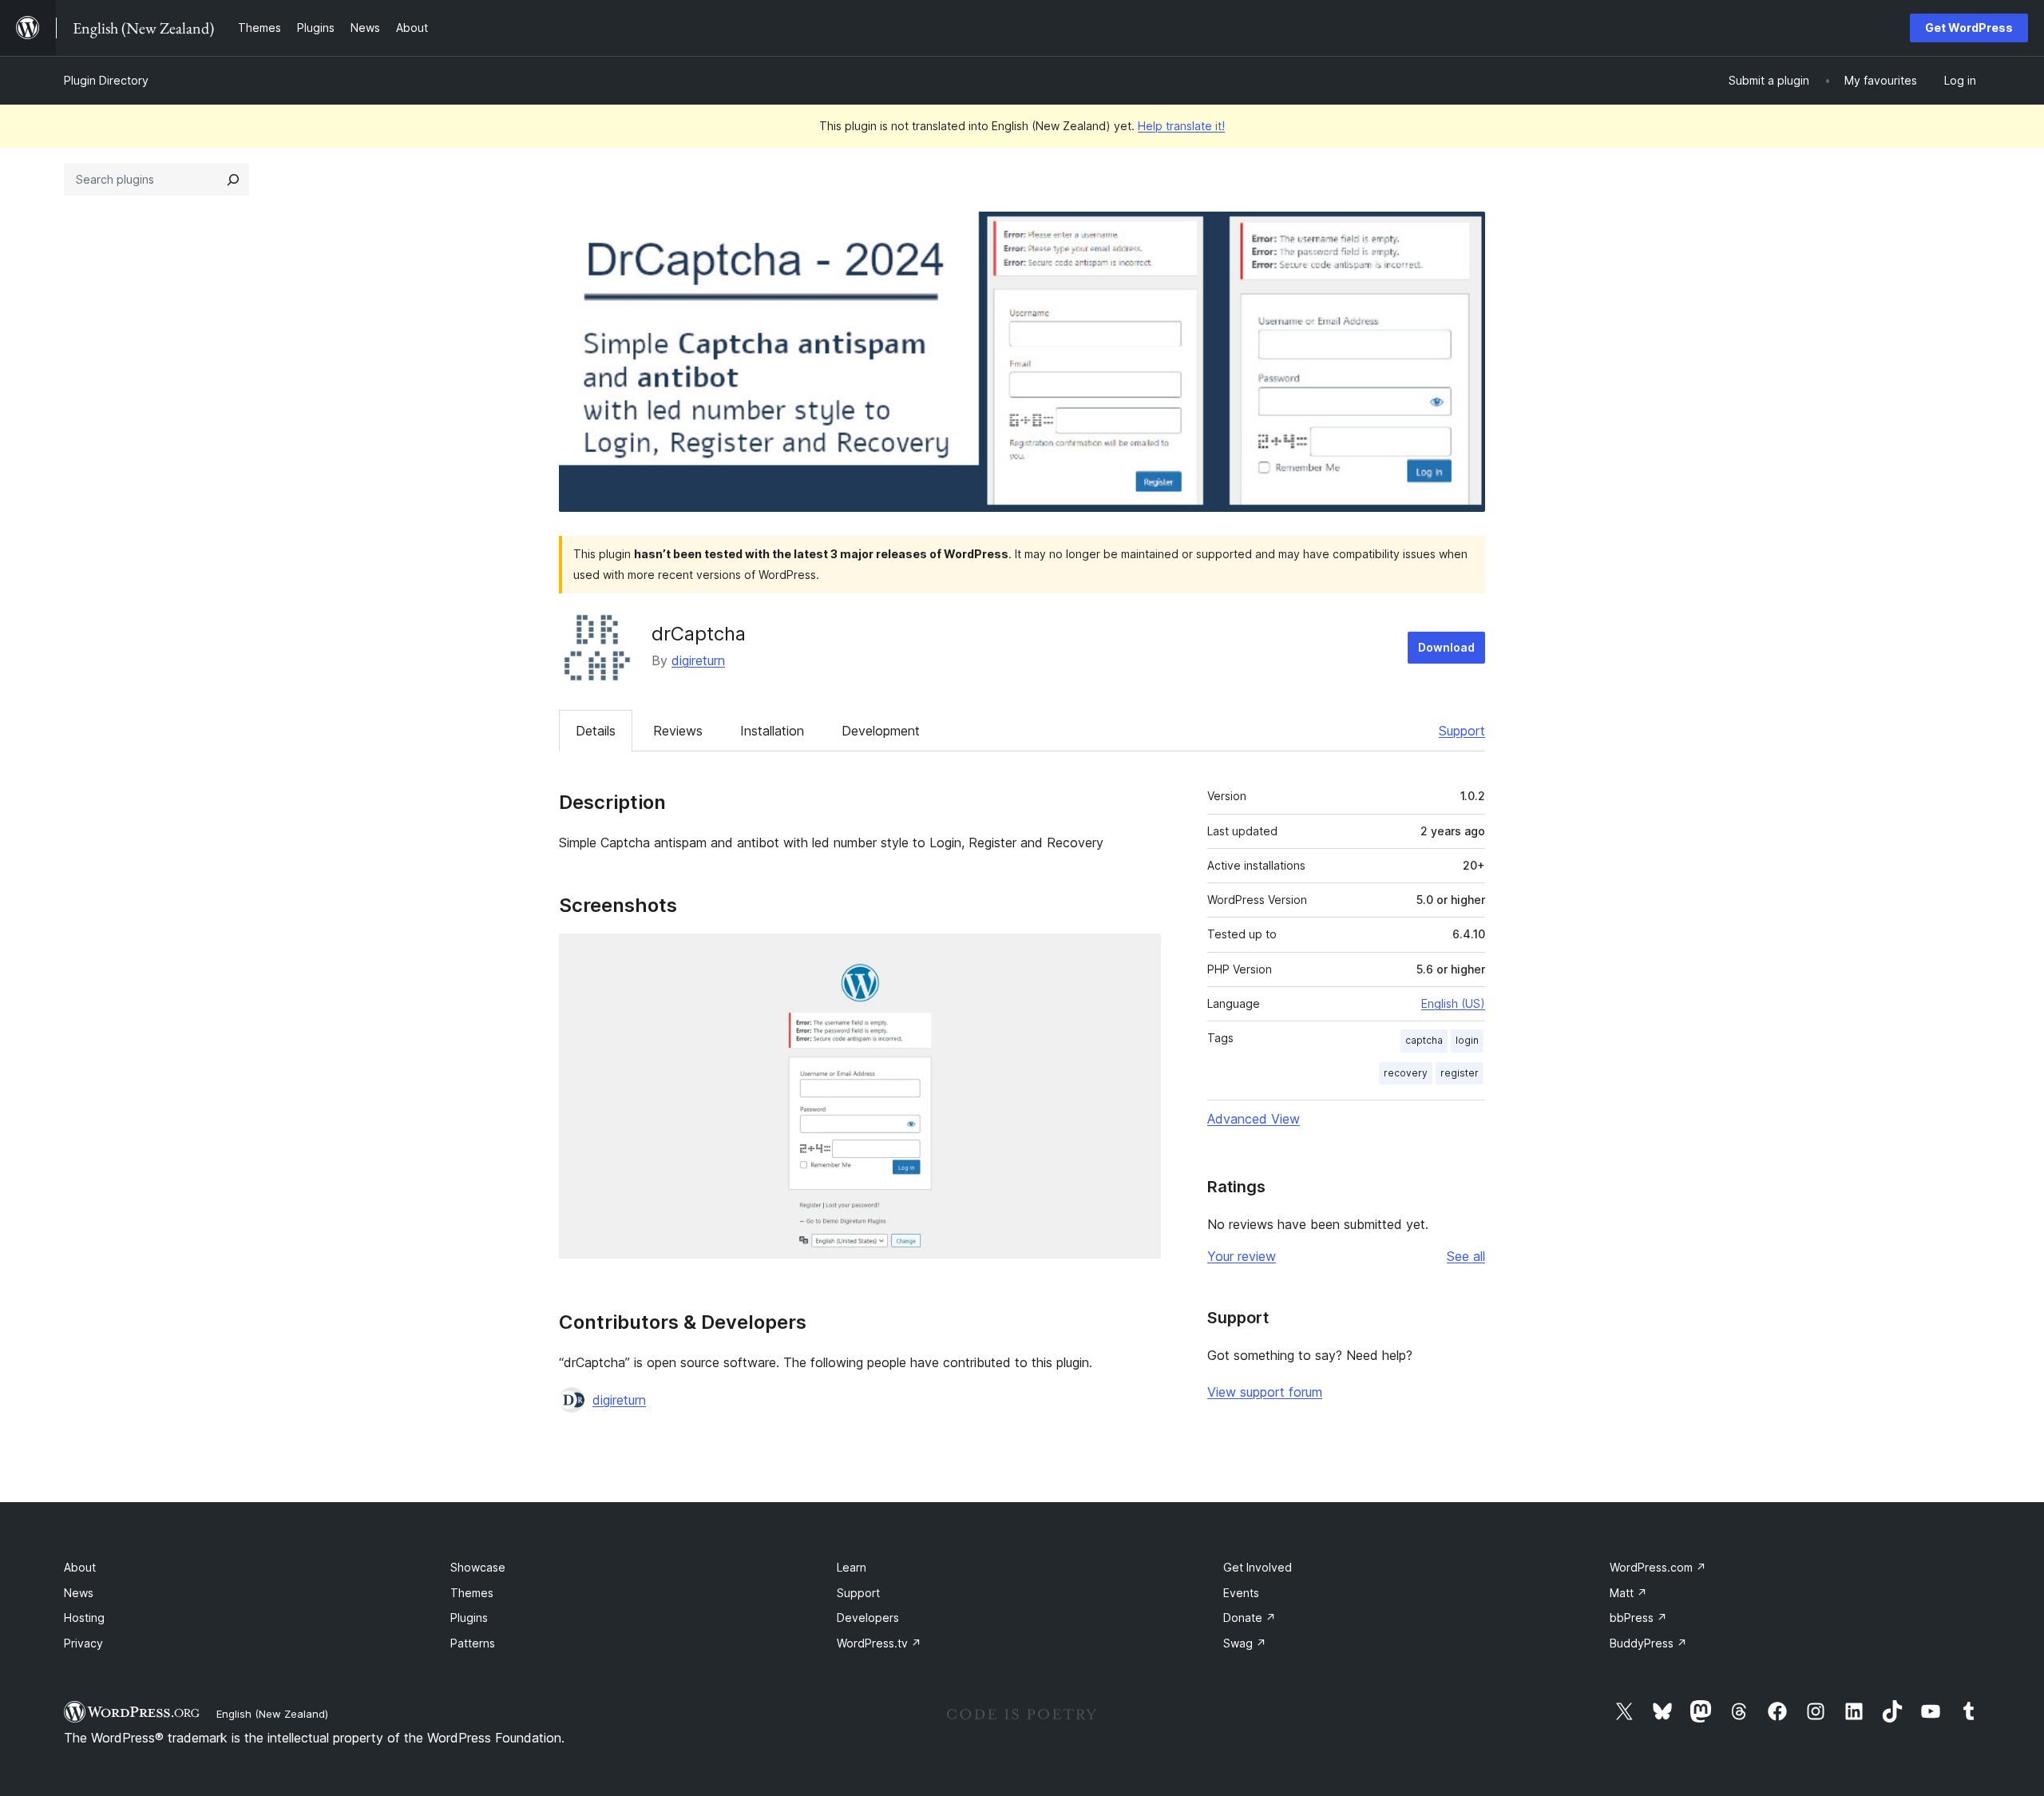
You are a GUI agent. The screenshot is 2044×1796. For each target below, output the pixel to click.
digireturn (698, 660)
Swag (1245, 1643)
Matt (1628, 1593)
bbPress (1638, 1618)
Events (1241, 1593)
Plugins (469, 1618)
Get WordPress (1969, 28)
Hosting (84, 1618)
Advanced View (1254, 1119)
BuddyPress (1648, 1643)
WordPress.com (1658, 1567)
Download (1446, 647)
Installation (772, 731)
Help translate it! (1181, 126)
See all (1466, 1256)
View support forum (1265, 1392)
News (79, 1593)
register (1460, 1073)
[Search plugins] (233, 180)
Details (596, 731)
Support (1462, 731)
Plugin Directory (106, 80)
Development (881, 731)
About (80, 1567)
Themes (472, 1593)
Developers (868, 1618)
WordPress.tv (879, 1643)
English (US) (1453, 1003)
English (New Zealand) (272, 1714)
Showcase (478, 1567)
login (1467, 1040)
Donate (1250, 1618)
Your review (1242, 1256)
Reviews (678, 731)
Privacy (83, 1643)
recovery (1406, 1073)
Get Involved (1258, 1567)
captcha (1424, 1040)
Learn (852, 1567)
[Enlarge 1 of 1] (1139, 955)
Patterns (473, 1643)
